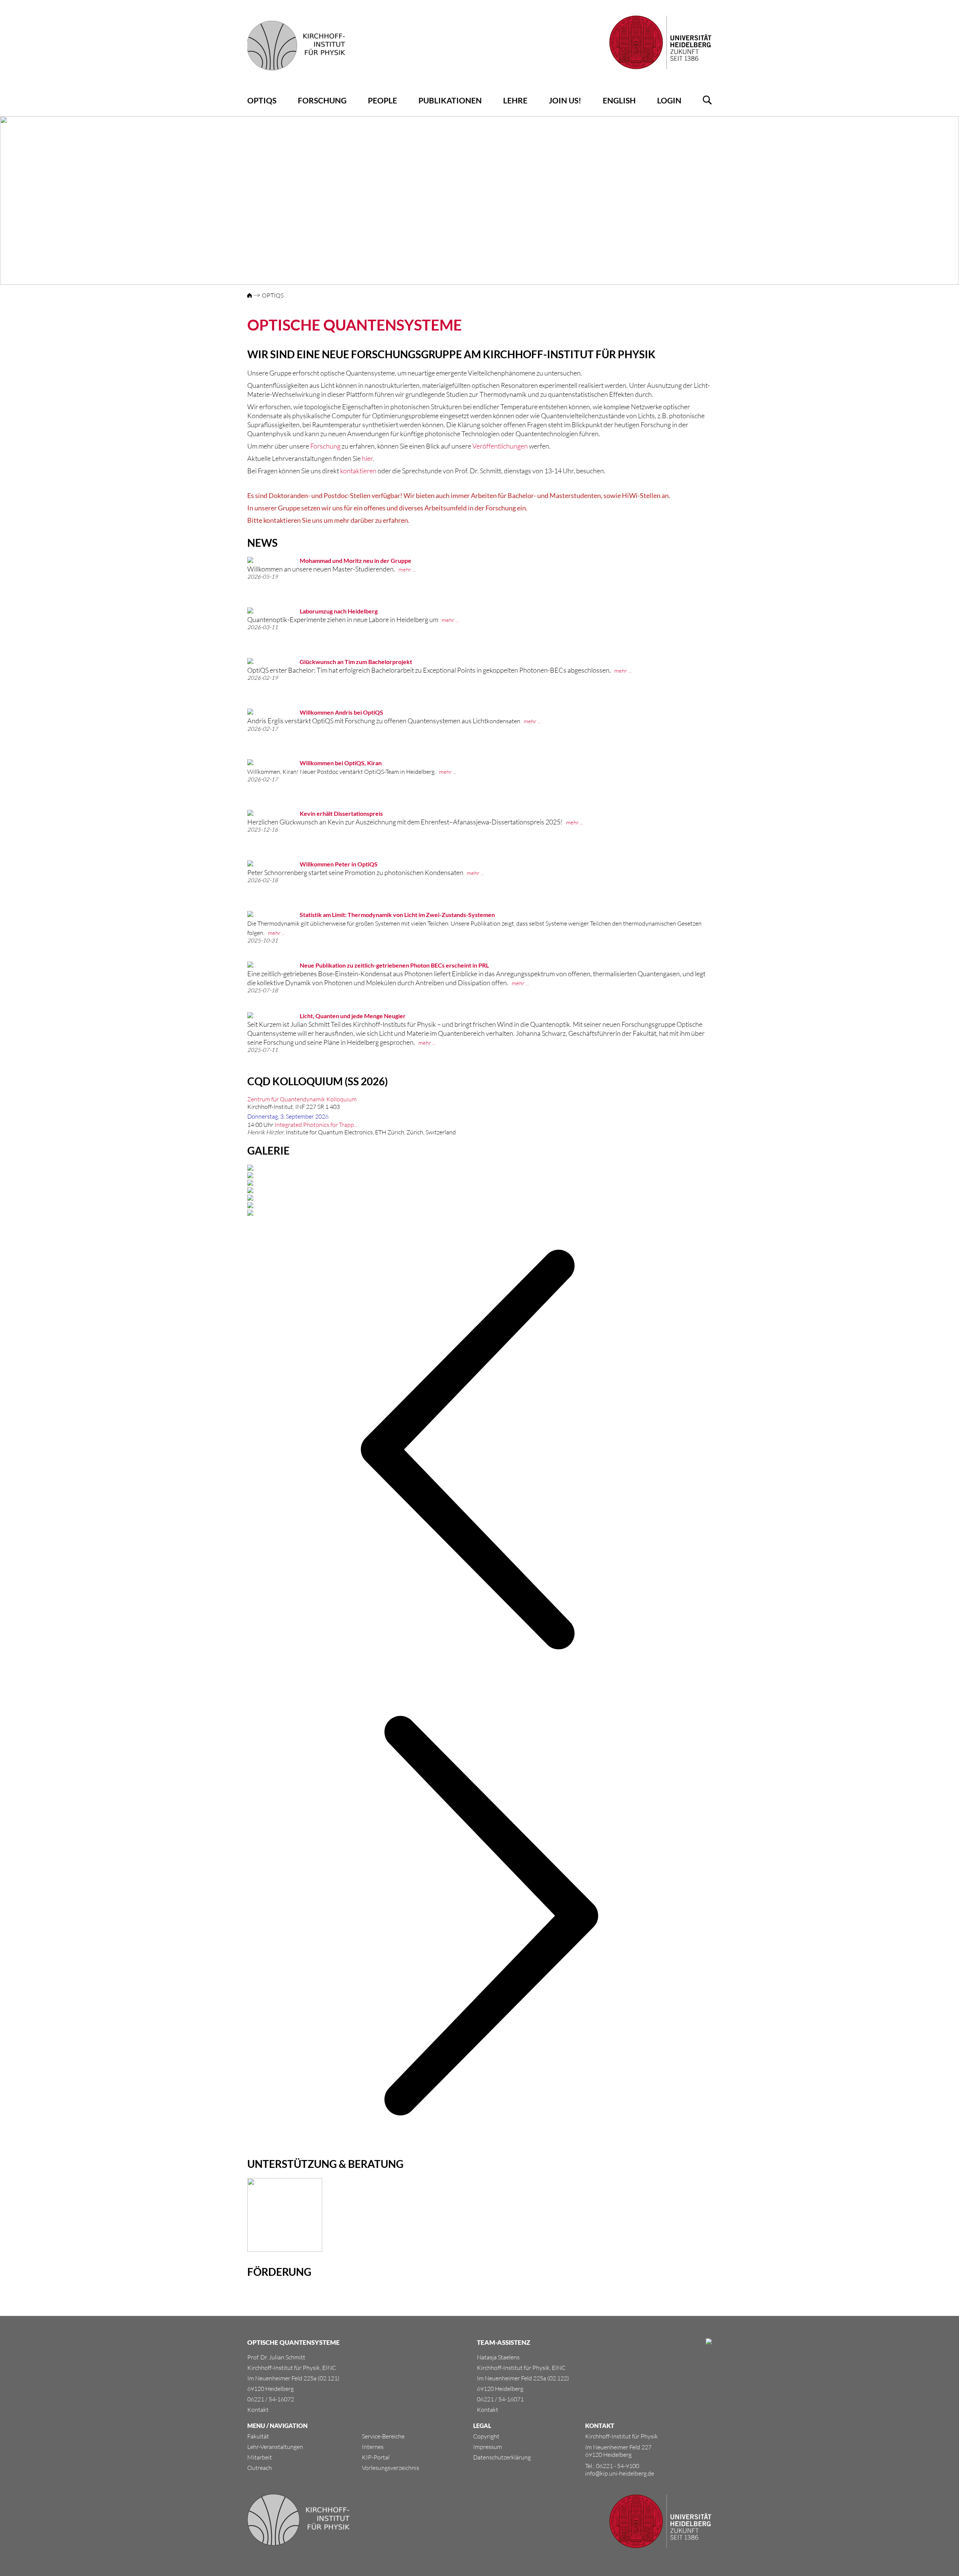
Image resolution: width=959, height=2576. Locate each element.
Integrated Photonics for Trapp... (316, 1125)
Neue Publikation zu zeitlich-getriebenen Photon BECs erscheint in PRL (394, 965)
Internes (373, 2447)
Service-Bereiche (383, 2436)
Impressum (488, 2447)
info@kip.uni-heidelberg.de (620, 2473)
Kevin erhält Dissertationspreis (341, 813)
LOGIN (669, 100)
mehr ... (407, 569)
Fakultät (258, 2436)
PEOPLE (382, 100)
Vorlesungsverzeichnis (391, 2468)
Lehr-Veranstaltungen (275, 2447)
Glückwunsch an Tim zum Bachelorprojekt (356, 662)
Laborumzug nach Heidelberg (339, 611)
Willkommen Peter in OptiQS (339, 864)
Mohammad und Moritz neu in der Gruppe (356, 560)
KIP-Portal (376, 2457)
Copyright (486, 2436)
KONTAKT (600, 2426)
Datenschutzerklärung (502, 2457)
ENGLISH (619, 100)
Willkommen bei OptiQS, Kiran (341, 763)
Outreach (260, 2468)
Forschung (325, 446)
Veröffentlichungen (500, 446)
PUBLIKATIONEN (450, 100)
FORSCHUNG (322, 100)
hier (367, 458)
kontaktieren (358, 471)
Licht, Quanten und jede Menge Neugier (353, 1016)
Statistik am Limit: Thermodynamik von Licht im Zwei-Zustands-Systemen (397, 915)
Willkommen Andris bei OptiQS (341, 712)
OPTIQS (262, 100)
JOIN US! (565, 100)
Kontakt (258, 2410)
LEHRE (515, 100)
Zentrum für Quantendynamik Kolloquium (302, 1099)
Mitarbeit (260, 2457)
